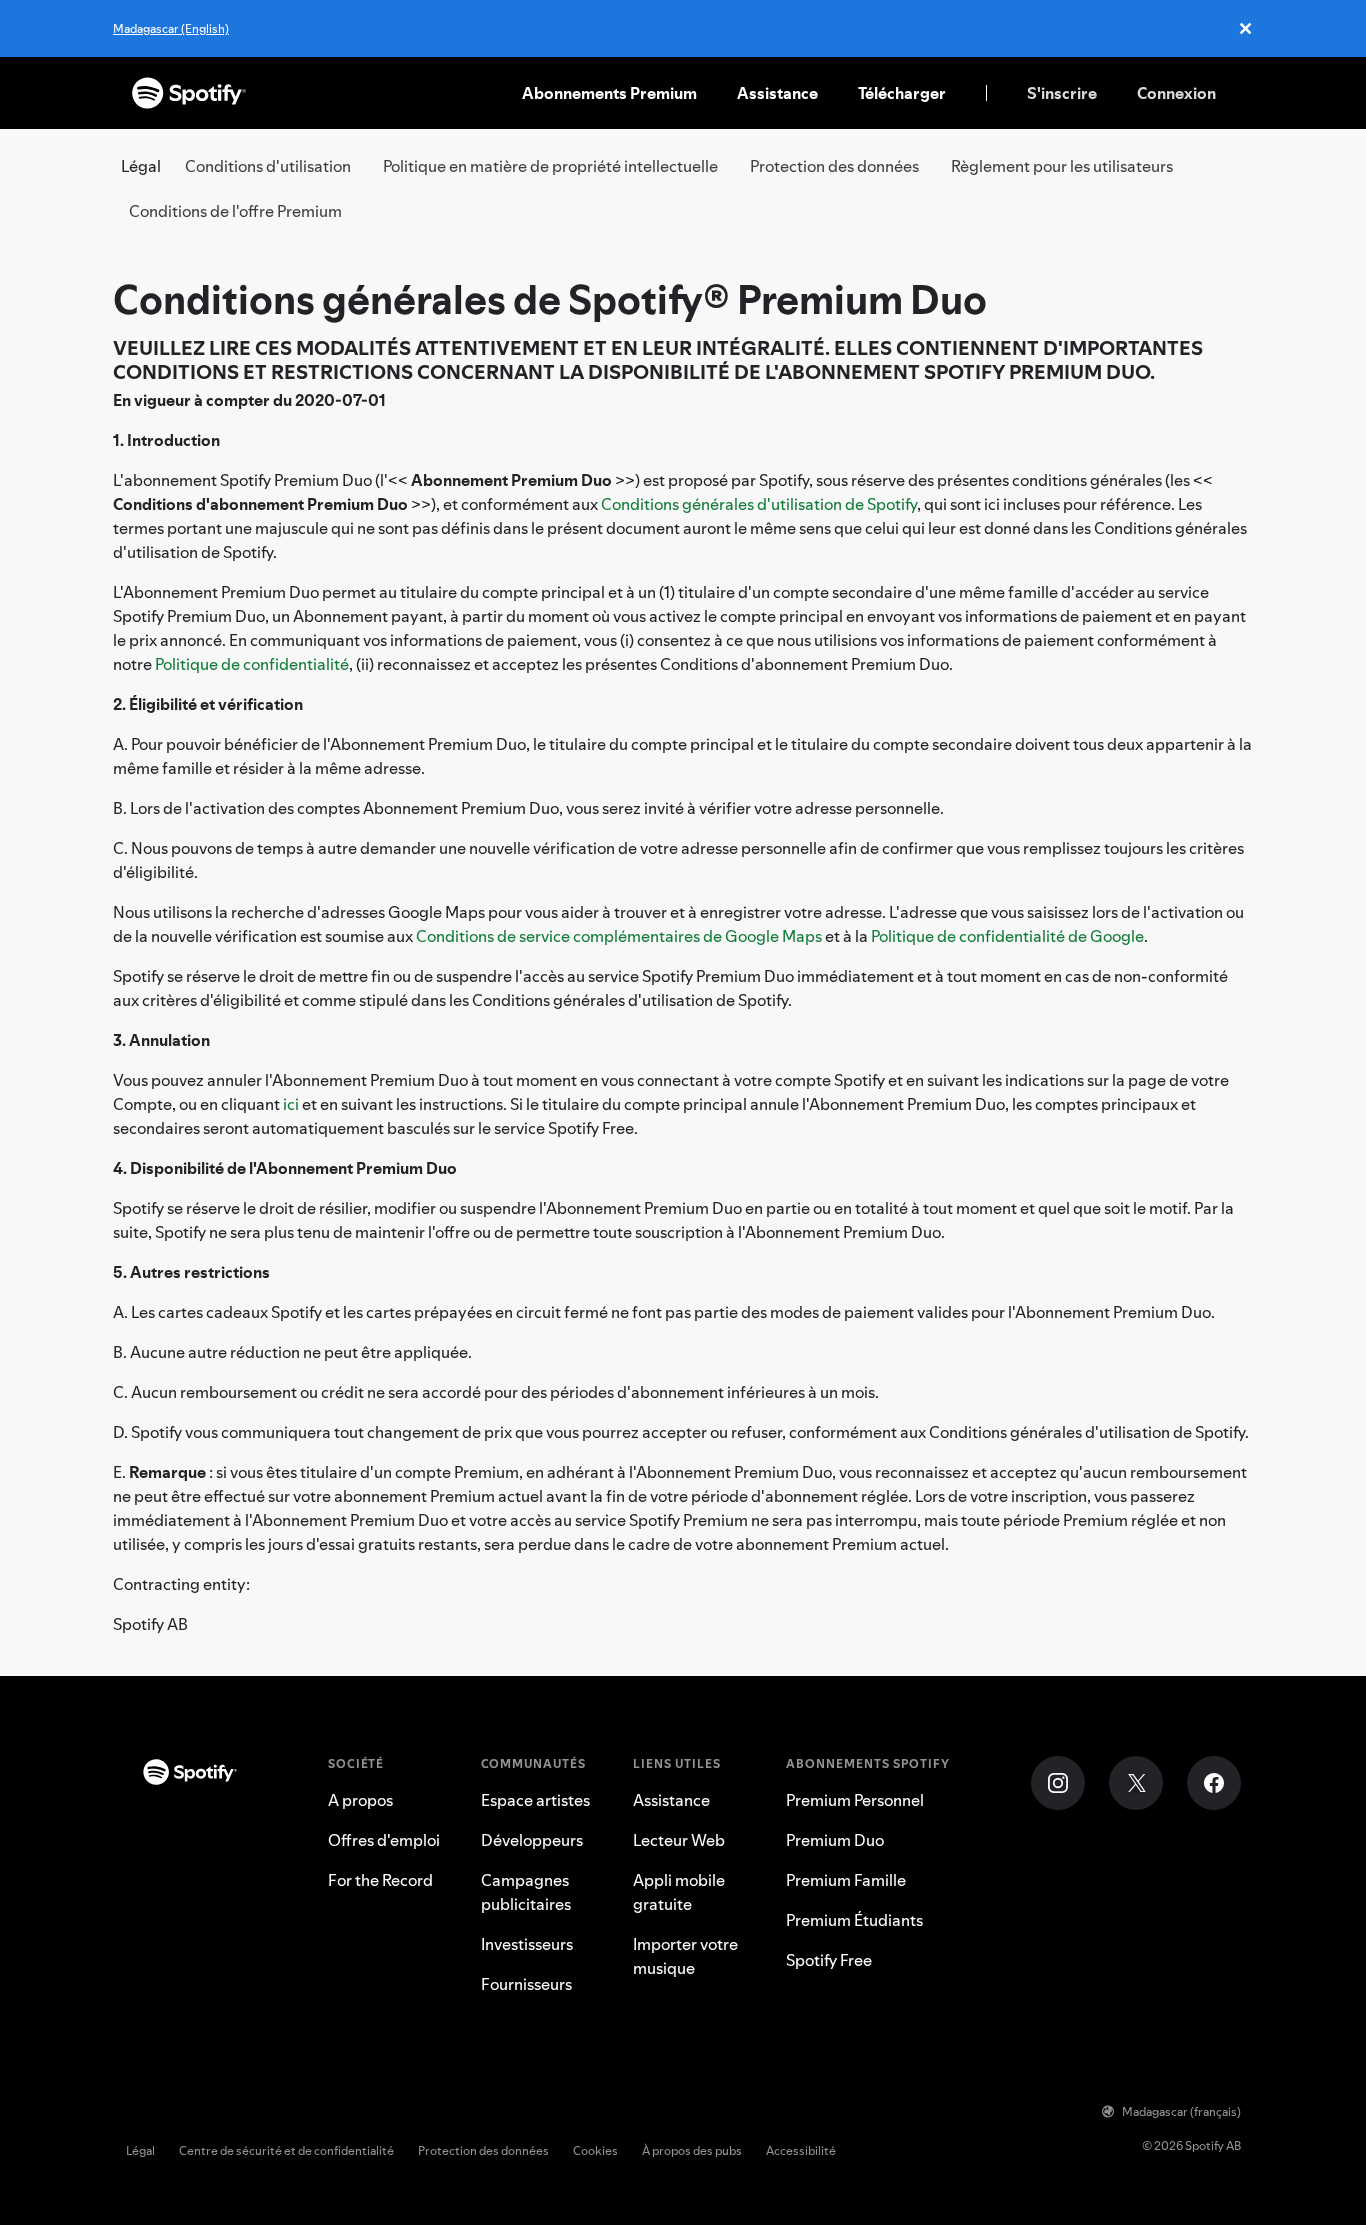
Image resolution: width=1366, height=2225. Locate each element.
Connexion (1176, 93)
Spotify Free (829, 1960)
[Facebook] (1214, 1783)
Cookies (595, 2150)
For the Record (380, 1880)
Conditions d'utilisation (268, 166)
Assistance (777, 93)
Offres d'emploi (384, 1840)
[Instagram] (1058, 1783)
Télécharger (902, 93)
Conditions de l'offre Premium (235, 211)
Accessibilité (801, 2150)
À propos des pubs (692, 2150)
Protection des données (834, 166)
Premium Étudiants (854, 1920)
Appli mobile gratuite (679, 1892)
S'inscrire (1062, 93)
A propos (360, 1800)
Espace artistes (535, 1800)
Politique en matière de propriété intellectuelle (550, 166)
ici (291, 1104)
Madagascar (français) (1181, 2111)
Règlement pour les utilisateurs (1062, 166)
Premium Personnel (855, 1800)
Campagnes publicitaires (526, 1892)
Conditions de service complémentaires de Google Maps (619, 936)
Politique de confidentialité (252, 664)
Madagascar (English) (171, 28)
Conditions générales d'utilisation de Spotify (759, 504)
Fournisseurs (526, 1984)
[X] (1136, 1783)
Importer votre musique (685, 1956)
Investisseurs (527, 1944)
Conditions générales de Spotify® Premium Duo (550, 299)
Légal (140, 2150)
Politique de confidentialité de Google (1007, 936)
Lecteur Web (679, 1840)
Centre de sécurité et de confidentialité (286, 2150)
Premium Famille (846, 1880)
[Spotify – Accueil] (189, 93)
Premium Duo (835, 1840)
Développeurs (532, 1840)
